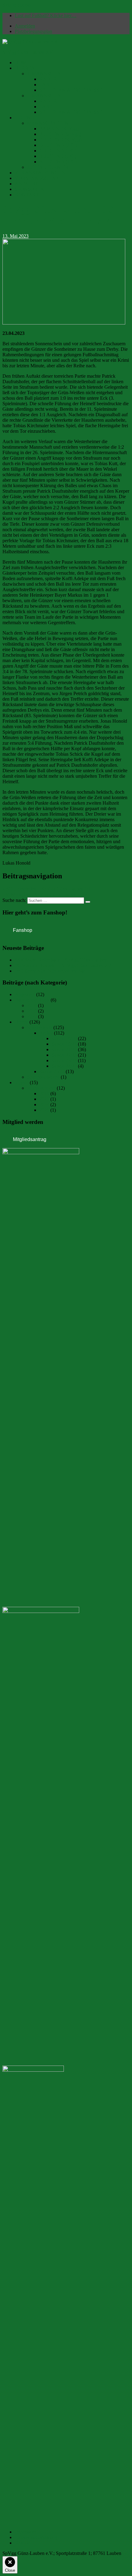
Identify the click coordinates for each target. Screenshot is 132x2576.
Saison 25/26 (52, 1071)
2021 (44, 1099)
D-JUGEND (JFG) (58, 145)
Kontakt (23, 2543)
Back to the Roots (32, 1000)
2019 (32, 1011)
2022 (32, 1016)
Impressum (25, 2532)
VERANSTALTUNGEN (40, 173)
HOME (22, 63)
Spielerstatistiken (43, 1077)
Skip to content (17, 5)
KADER (48, 79)
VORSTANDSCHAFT (38, 178)
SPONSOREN (29, 189)
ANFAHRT (26, 184)
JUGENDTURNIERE (49, 167)
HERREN (25, 68)
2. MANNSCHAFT (47, 96)
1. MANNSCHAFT (47, 74)
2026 (44, 1110)
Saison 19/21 (64, 1044)
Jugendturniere (41, 1088)
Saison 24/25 (64, 1066)
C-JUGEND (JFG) (58, 151)
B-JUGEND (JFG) (58, 156)
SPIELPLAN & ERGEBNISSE (71, 90)
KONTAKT (27, 195)
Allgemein (25, 994)
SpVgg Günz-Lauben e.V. (28, 52)
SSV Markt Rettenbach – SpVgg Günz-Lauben (61, 960)
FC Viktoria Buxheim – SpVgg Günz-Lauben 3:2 (63, 965)
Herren (21, 1022)
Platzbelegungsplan (33, 31)
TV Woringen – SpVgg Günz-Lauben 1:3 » (45, 894)
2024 (44, 1105)
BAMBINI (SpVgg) (59, 129)
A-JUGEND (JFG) (58, 162)
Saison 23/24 (64, 1060)
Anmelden (25, 26)
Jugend (22, 1082)
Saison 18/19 (64, 1038)
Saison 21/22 (64, 1049)
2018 (32, 1005)
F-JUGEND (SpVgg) (60, 134)
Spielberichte (40, 1027)
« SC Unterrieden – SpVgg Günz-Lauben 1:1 (47, 889)
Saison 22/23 (64, 1055)
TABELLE (50, 85)
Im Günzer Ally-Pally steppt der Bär (50, 971)
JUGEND (25, 118)
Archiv (46, 1033)
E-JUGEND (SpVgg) (60, 140)
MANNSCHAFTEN (48, 123)
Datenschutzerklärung (36, 2537)
